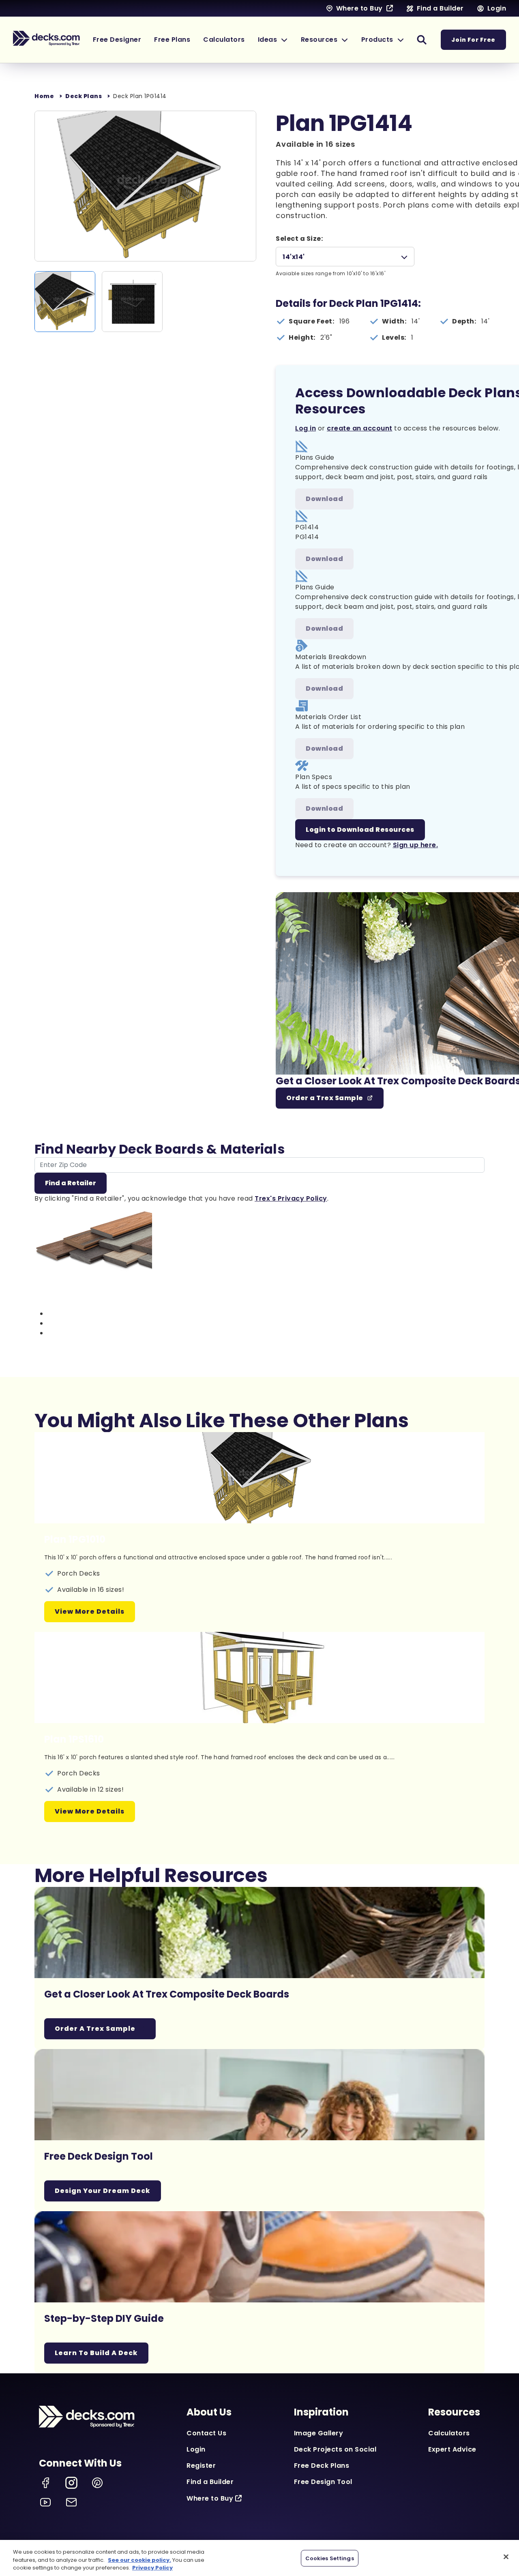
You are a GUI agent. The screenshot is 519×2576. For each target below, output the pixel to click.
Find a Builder (210, 2482)
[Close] (506, 2557)
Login (196, 2449)
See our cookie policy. (139, 2560)
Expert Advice (452, 2449)
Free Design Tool (323, 2482)
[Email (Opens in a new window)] (71, 2502)
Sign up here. (416, 845)
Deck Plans (84, 96)
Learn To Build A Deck (96, 2353)
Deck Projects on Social (335, 2449)
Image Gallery (319, 2433)
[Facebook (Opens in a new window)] (45, 2483)
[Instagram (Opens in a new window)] (71, 2483)
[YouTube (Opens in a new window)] (45, 2502)
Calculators (449, 2433)
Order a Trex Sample (325, 1098)
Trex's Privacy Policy (291, 1198)
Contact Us (206, 2433)
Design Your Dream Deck (103, 2191)
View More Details (90, 1611)
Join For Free (473, 40)
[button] (273, 40)
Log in (306, 428)
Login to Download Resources (360, 830)
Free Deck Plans (322, 2466)
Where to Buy (210, 2498)
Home (44, 96)
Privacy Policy (152, 2568)
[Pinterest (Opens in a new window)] (97, 2483)
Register (201, 2466)
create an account (360, 428)
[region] (259, 2558)
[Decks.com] (46, 39)
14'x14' (294, 257)
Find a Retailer (71, 1183)
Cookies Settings (330, 2558)
